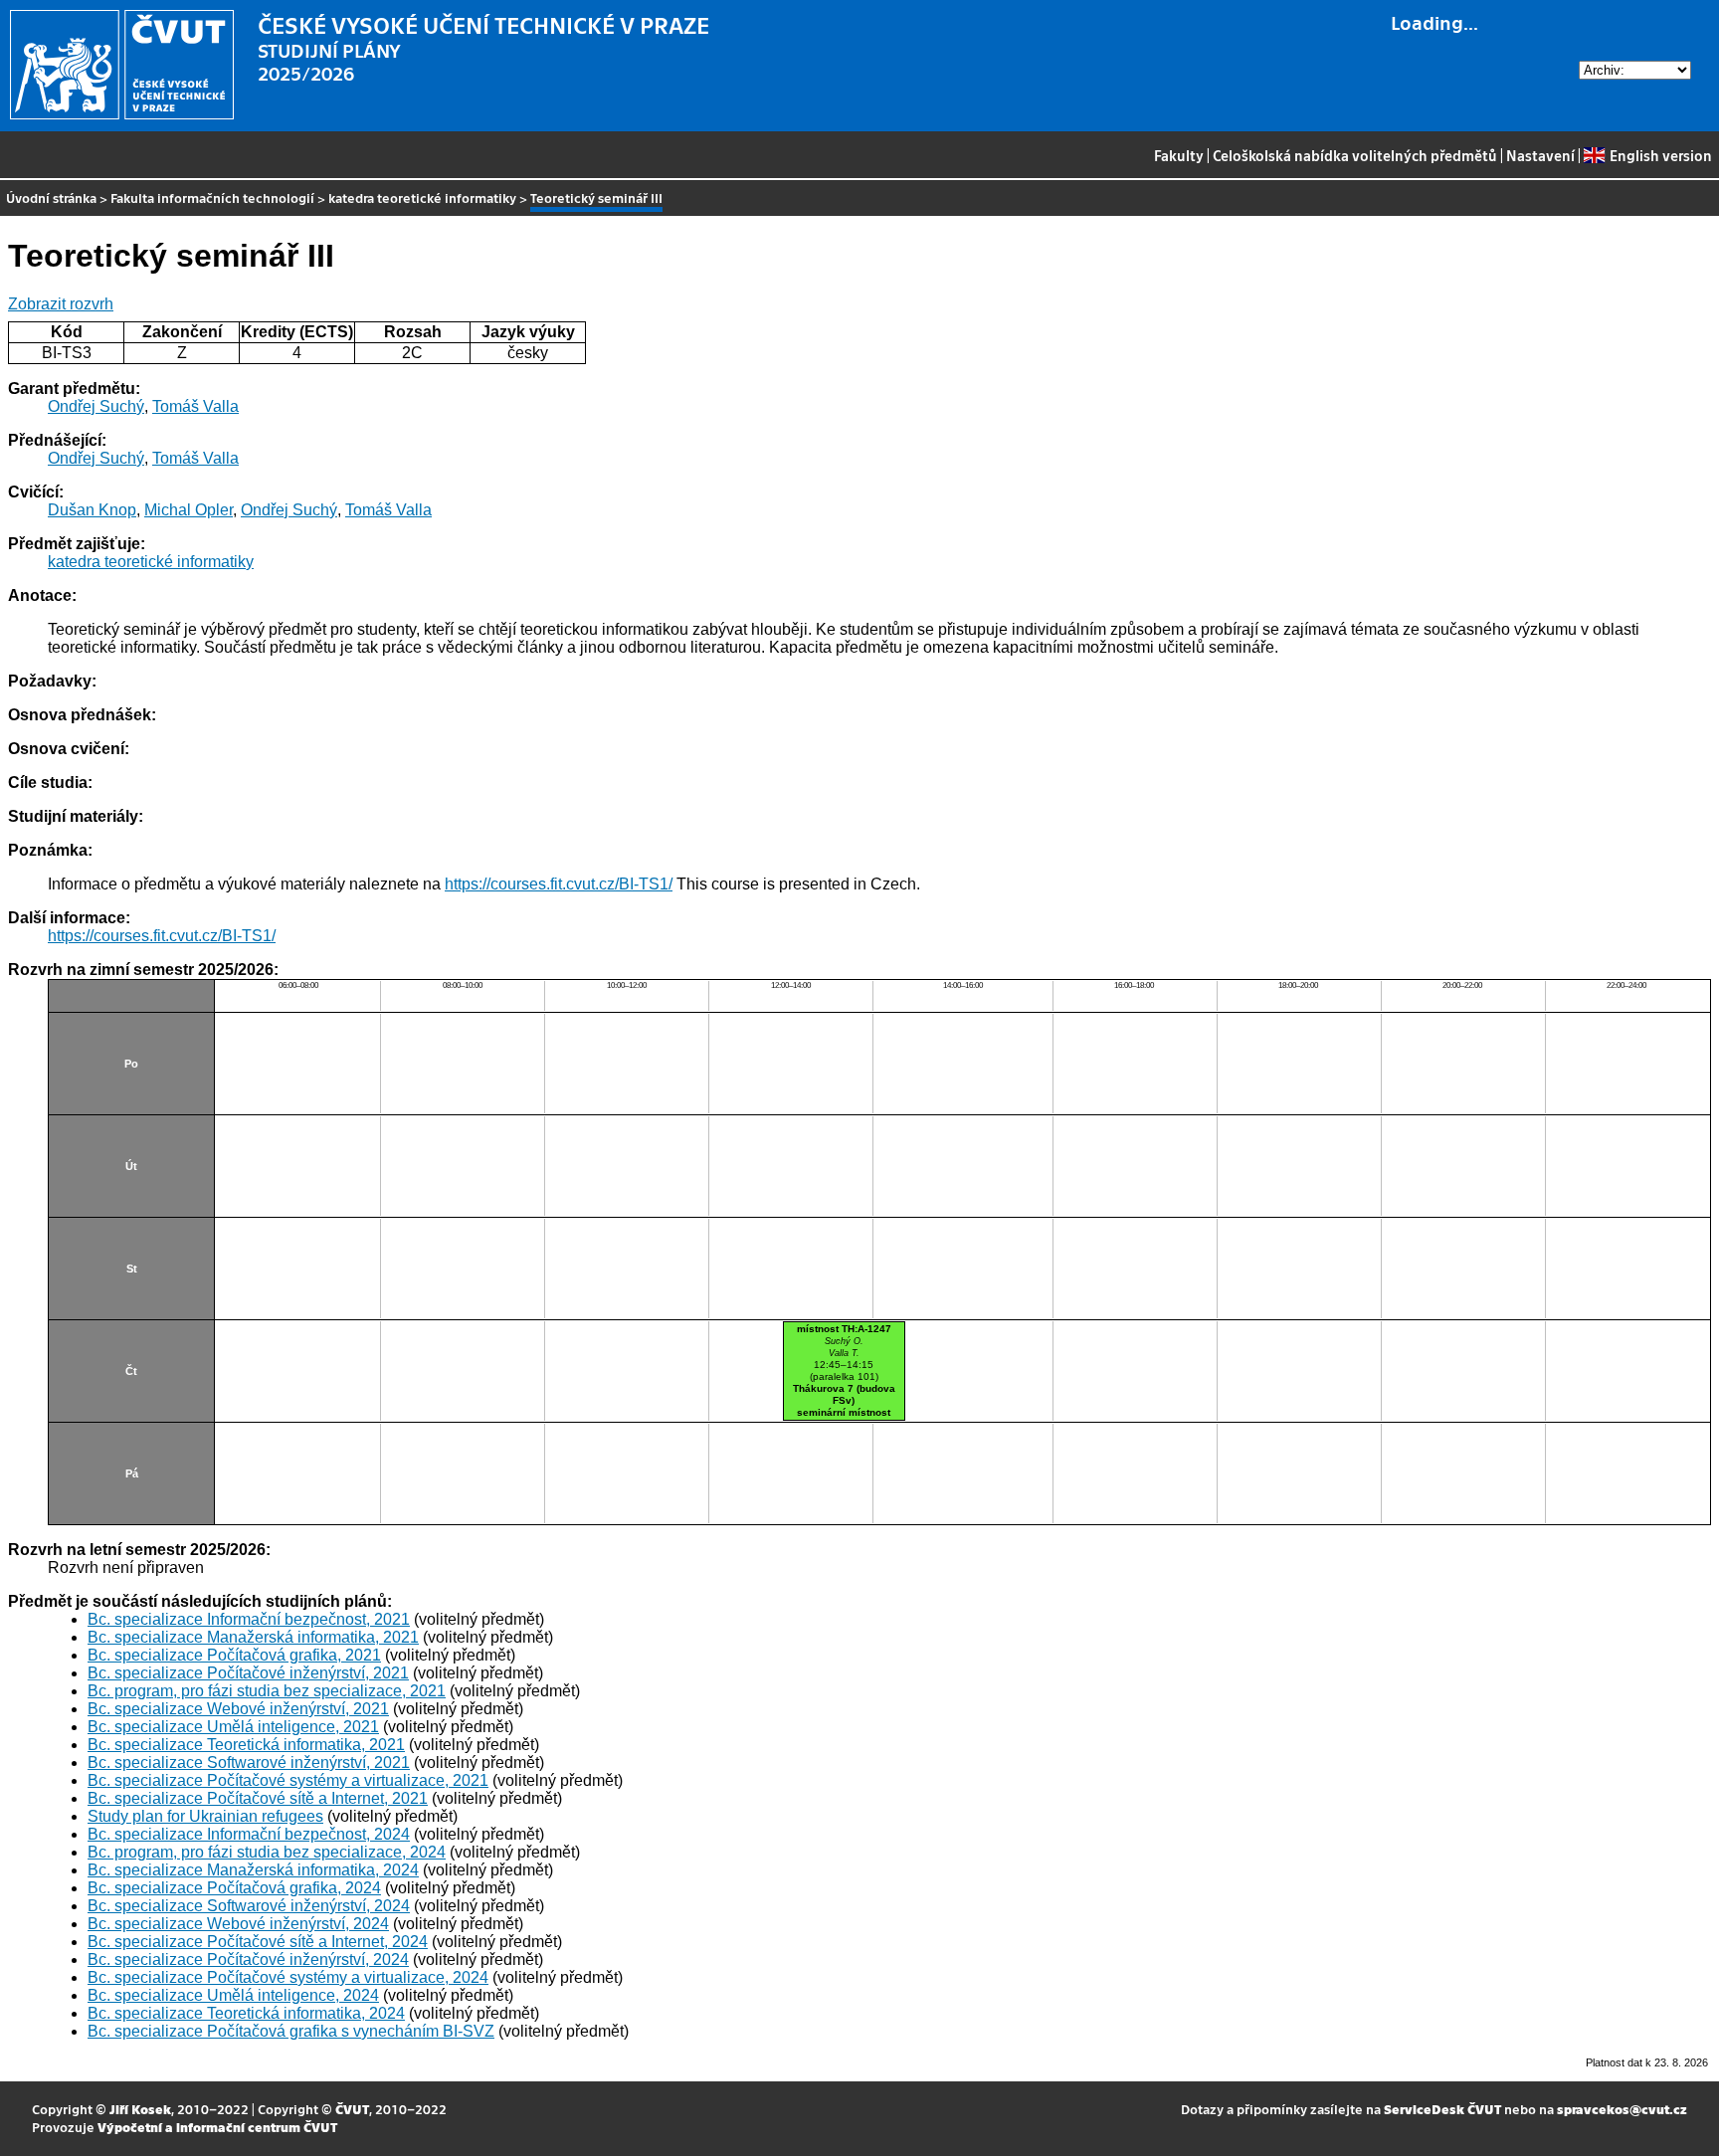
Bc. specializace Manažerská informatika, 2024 (253, 1870)
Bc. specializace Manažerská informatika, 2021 (253, 1637)
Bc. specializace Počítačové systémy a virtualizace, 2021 (288, 1780)
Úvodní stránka (51, 197)
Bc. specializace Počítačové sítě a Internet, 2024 (258, 1942)
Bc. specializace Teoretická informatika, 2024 (246, 2013)
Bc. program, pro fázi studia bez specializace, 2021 (267, 1691)
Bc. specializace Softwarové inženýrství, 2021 (249, 1763)
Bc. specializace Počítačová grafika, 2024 (234, 1888)
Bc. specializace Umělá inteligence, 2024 (233, 1995)
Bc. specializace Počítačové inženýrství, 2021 (248, 1673)
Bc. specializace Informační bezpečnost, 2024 (249, 1834)
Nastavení (1540, 155)
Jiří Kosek (140, 2109)
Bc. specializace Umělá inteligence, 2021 (233, 1727)
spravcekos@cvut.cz (1622, 2109)
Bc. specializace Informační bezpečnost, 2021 (249, 1619)
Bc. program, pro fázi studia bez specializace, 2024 (267, 1852)
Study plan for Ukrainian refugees (205, 1816)
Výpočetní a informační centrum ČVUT (217, 2127)
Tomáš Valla (195, 406)
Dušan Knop (92, 510)
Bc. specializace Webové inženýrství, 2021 (238, 1709)
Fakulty (1179, 155)
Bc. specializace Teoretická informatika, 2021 (246, 1745)
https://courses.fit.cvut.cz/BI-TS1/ (559, 884)
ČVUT (352, 2109)
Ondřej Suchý (96, 406)
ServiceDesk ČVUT (1442, 2109)
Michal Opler (189, 510)
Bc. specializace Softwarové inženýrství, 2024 (249, 1906)
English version (1660, 155)
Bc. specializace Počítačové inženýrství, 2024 (248, 1960)
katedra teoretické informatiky (422, 197)
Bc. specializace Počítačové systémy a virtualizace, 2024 (288, 1977)
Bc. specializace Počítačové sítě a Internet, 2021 (258, 1798)
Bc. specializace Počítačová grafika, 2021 (234, 1655)
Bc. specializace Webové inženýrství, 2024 (238, 1924)
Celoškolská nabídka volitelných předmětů (1355, 155)
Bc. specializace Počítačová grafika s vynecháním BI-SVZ (291, 2031)
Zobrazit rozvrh (61, 304)
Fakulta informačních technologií (212, 197)
